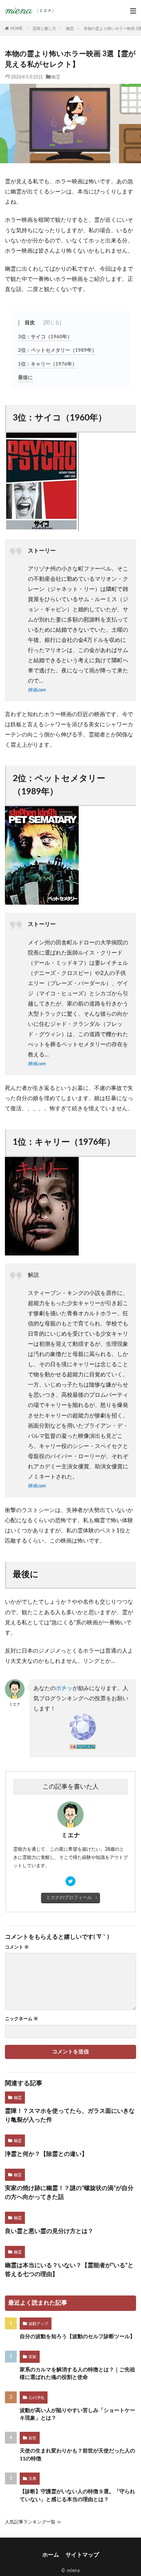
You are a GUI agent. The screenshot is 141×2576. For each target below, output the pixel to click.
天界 (32, 2479)
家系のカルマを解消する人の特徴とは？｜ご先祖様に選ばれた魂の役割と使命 (77, 2373)
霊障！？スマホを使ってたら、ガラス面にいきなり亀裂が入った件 (70, 2116)
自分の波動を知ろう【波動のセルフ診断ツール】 (77, 2337)
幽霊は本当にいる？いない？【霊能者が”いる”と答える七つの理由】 (69, 2270)
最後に (25, 378)
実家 (32, 2357)
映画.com (37, 690)
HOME (17, 29)
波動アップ (38, 2324)
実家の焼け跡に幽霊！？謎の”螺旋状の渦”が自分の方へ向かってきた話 (69, 2193)
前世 (32, 2438)
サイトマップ (82, 2555)
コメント (17, 1947)
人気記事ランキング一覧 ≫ (33, 2522)
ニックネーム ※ (21, 2019)
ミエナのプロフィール (69, 1898)
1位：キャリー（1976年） (48, 364)
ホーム (51, 2555)
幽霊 (70, 29)
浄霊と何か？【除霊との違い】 (46, 2154)
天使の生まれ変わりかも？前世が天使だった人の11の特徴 (77, 2455)
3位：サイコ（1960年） (45, 337)
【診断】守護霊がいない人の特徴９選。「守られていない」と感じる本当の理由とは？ (77, 2495)
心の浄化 (36, 2398)
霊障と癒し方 (44, 29)
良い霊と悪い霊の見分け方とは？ (49, 2231)
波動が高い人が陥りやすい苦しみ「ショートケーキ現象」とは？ (77, 2414)
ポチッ (64, 1688)
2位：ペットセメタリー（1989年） (57, 350)
